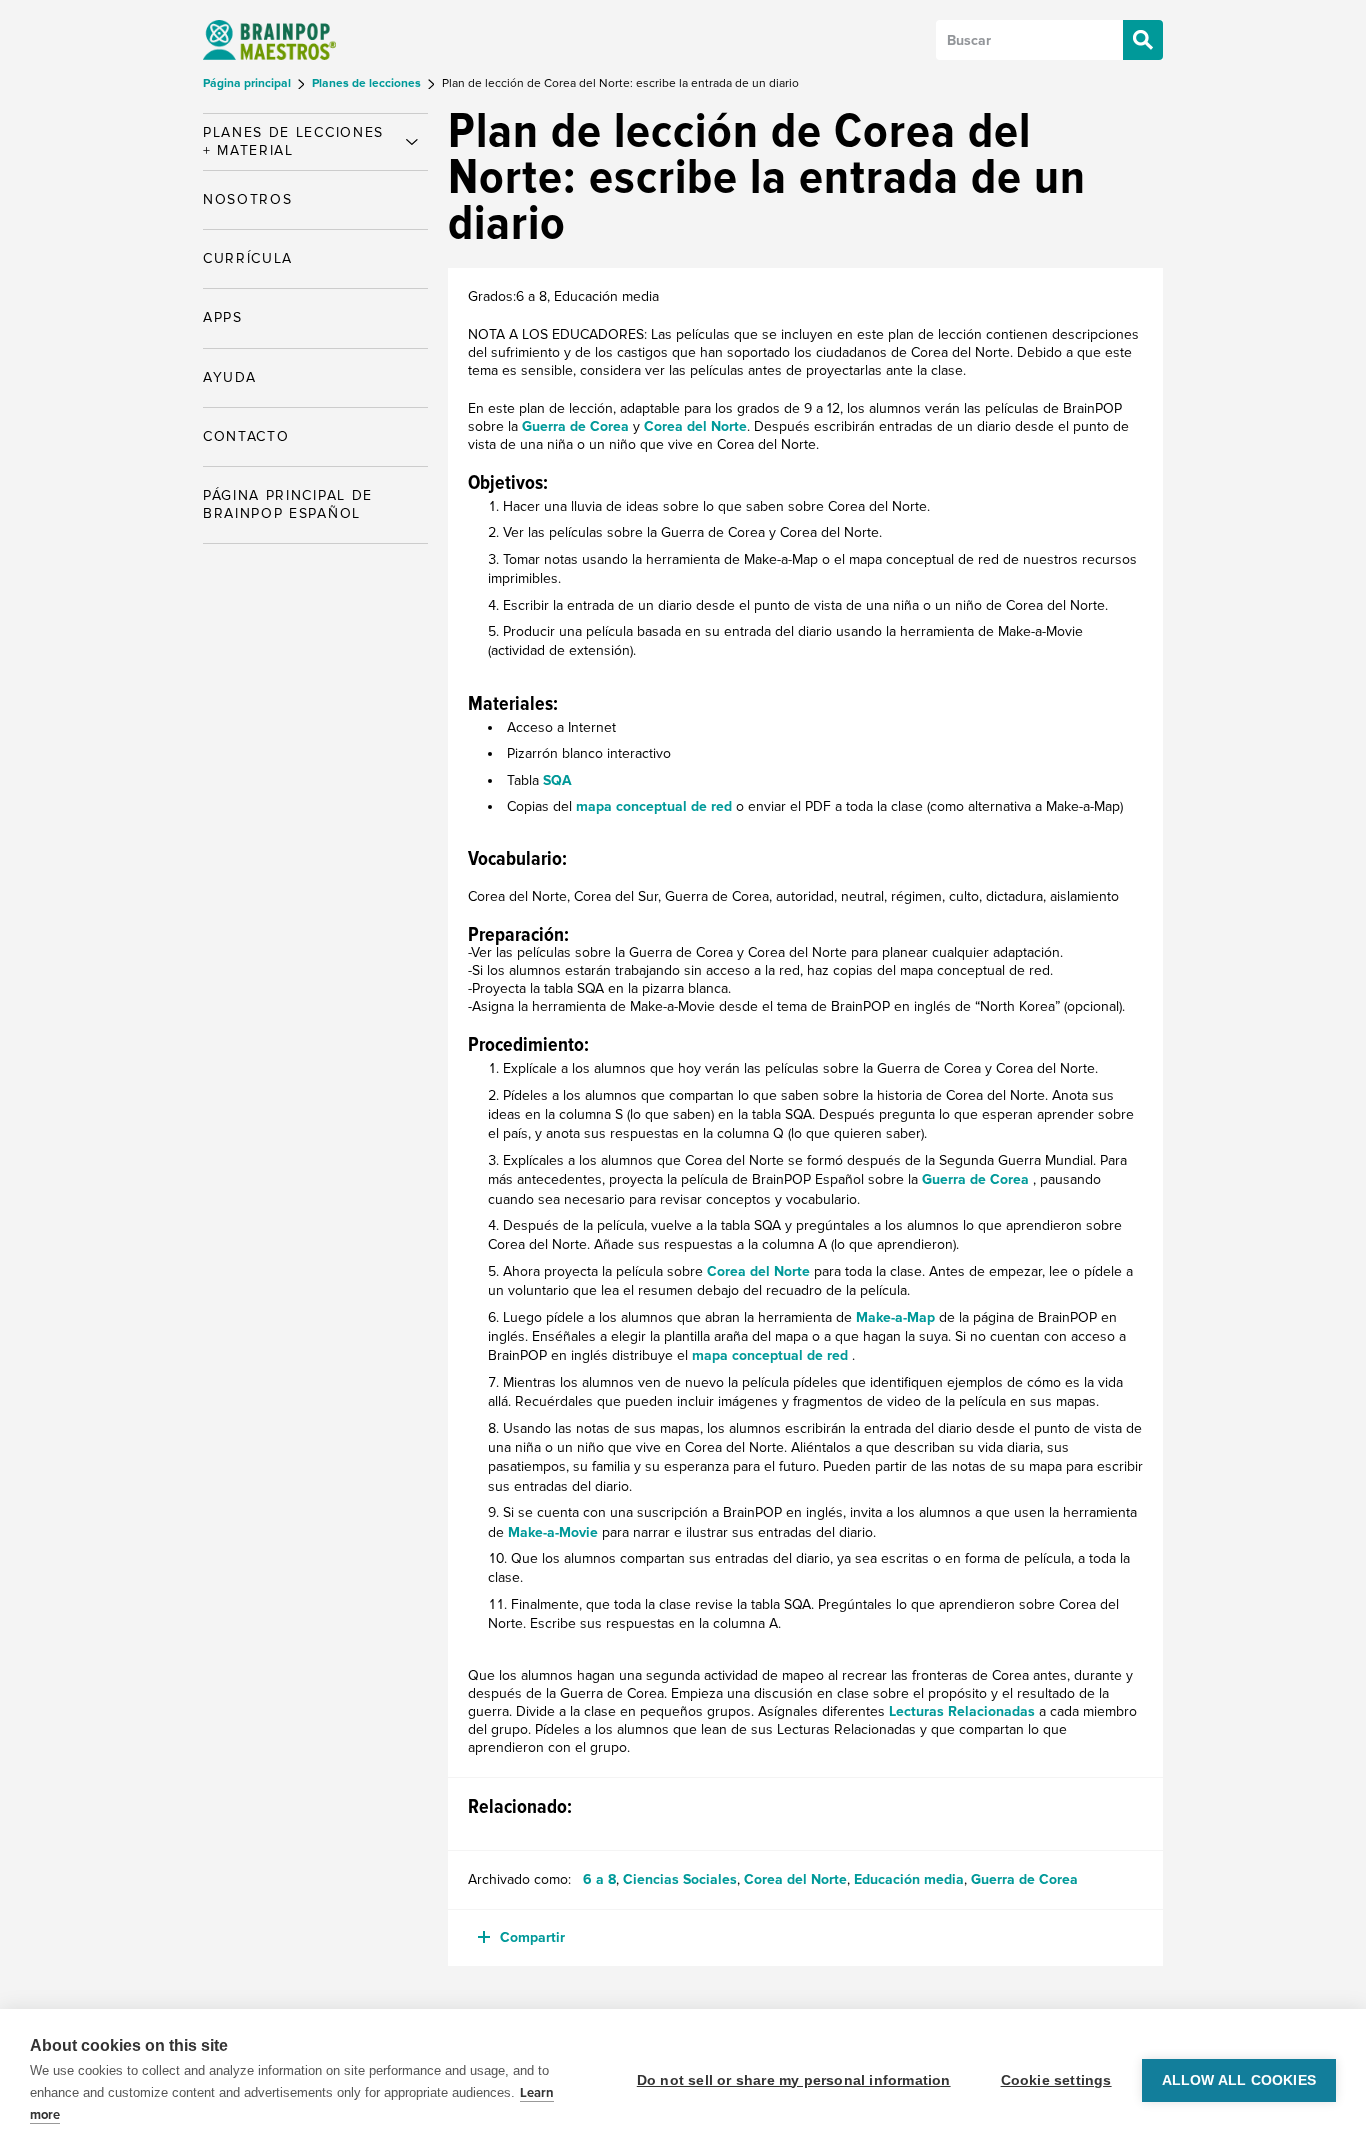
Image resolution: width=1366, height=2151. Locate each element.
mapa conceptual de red (656, 806)
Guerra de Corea (575, 426)
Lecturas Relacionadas (962, 1711)
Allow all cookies (1239, 2080)
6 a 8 (599, 1879)
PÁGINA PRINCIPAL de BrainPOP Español (288, 504)
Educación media (909, 1879)
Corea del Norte (695, 426)
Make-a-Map (897, 1317)
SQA (557, 780)
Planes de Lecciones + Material (293, 141)
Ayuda (229, 377)
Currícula (248, 258)
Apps (223, 317)
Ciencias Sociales (680, 1879)
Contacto (246, 436)
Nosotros (247, 199)
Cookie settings (1056, 2080)
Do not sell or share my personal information (794, 2080)
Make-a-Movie (555, 1532)
